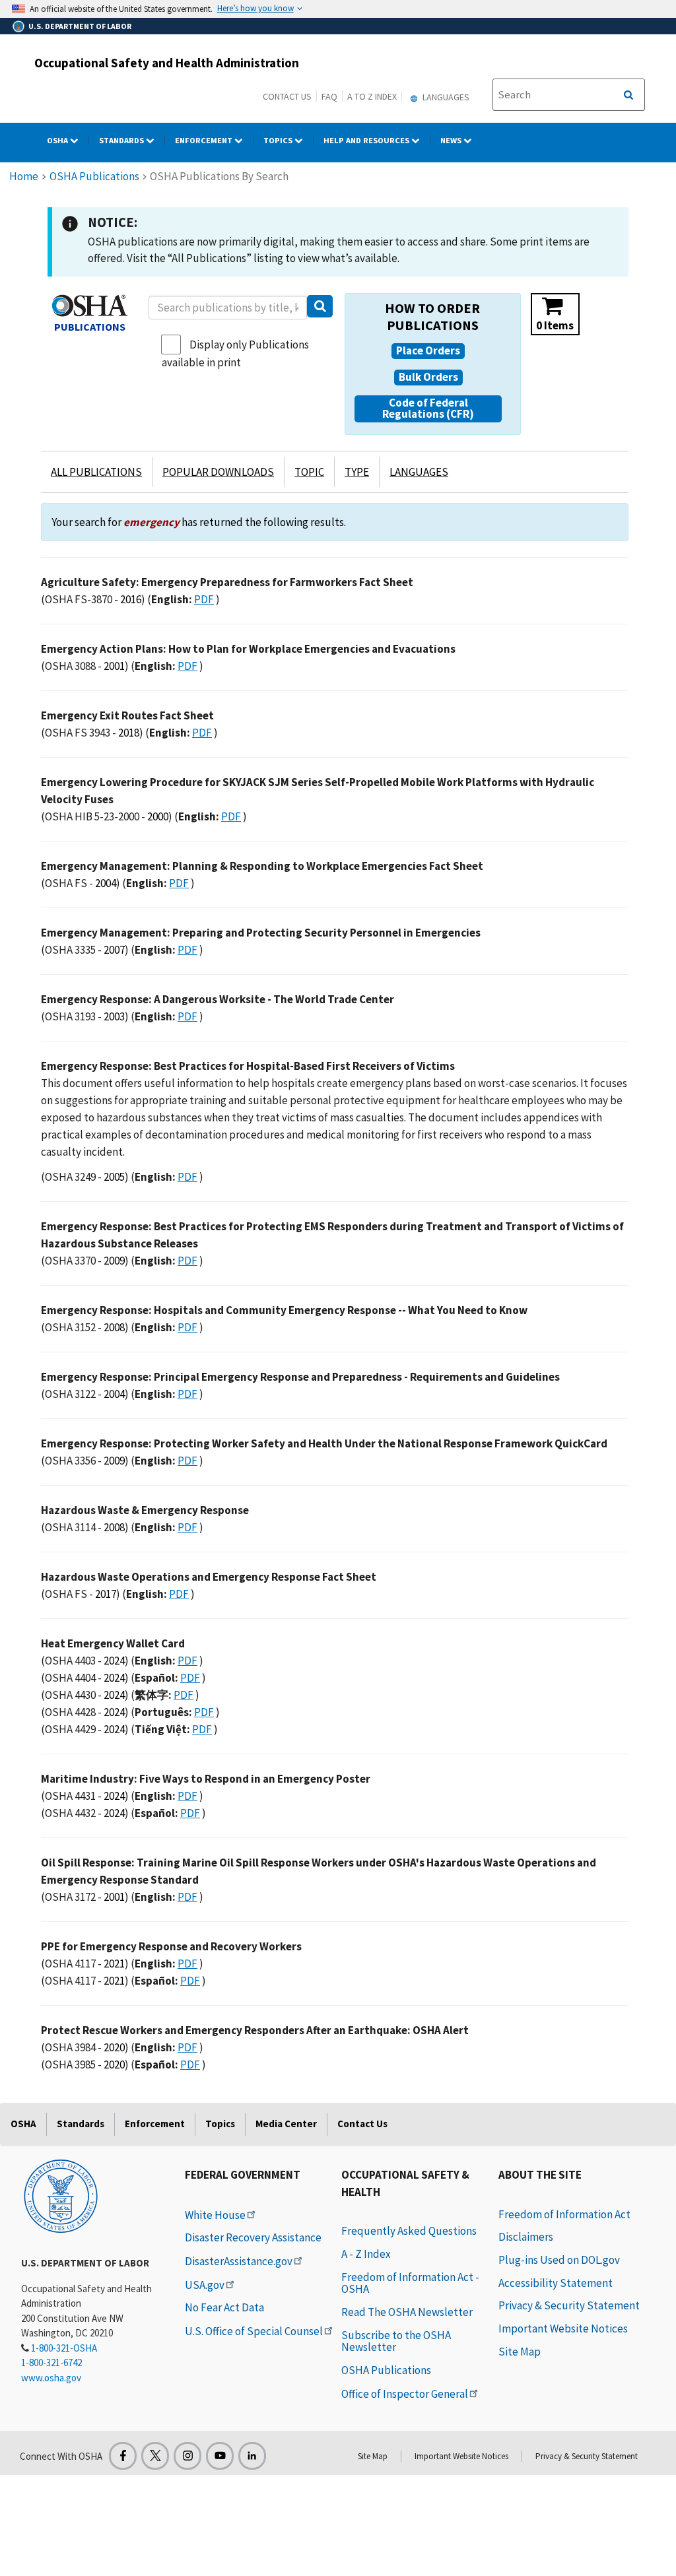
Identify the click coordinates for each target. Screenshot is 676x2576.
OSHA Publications (94, 176)
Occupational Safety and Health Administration (167, 63)
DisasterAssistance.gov (239, 2261)
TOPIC (309, 472)
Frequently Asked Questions (409, 2231)
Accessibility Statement (556, 2283)
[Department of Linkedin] (252, 2456)
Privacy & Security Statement (569, 2305)
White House (215, 2215)
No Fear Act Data (224, 2307)
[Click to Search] (628, 95)
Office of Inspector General (405, 2394)
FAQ (329, 96)
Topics (279, 140)
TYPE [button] (357, 472)
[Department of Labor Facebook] (123, 2456)
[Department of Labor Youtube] (220, 2456)
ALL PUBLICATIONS (96, 472)
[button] (428, 351)
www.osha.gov (51, 2378)
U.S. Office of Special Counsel (254, 2331)
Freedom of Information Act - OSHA (410, 2283)
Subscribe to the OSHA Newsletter (396, 2341)
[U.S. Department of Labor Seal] (61, 2195)
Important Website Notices (563, 2328)
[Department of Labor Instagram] (187, 2456)
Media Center (286, 2124)
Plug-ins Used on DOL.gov (559, 2260)
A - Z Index (366, 2254)
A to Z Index (372, 96)
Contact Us (287, 96)
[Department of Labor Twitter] (155, 2456)
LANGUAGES (419, 472)
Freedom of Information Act (564, 2214)
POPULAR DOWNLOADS (218, 472)
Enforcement (205, 140)
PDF (204, 599)
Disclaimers (526, 2237)
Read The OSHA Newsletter (407, 2312)
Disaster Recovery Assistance (253, 2237)
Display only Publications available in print (235, 353)
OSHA (58, 140)
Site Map (520, 2352)
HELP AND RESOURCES (367, 140)
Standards (122, 140)
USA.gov (205, 2285)
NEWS (452, 140)
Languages (445, 97)
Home (24, 176)
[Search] (320, 306)
